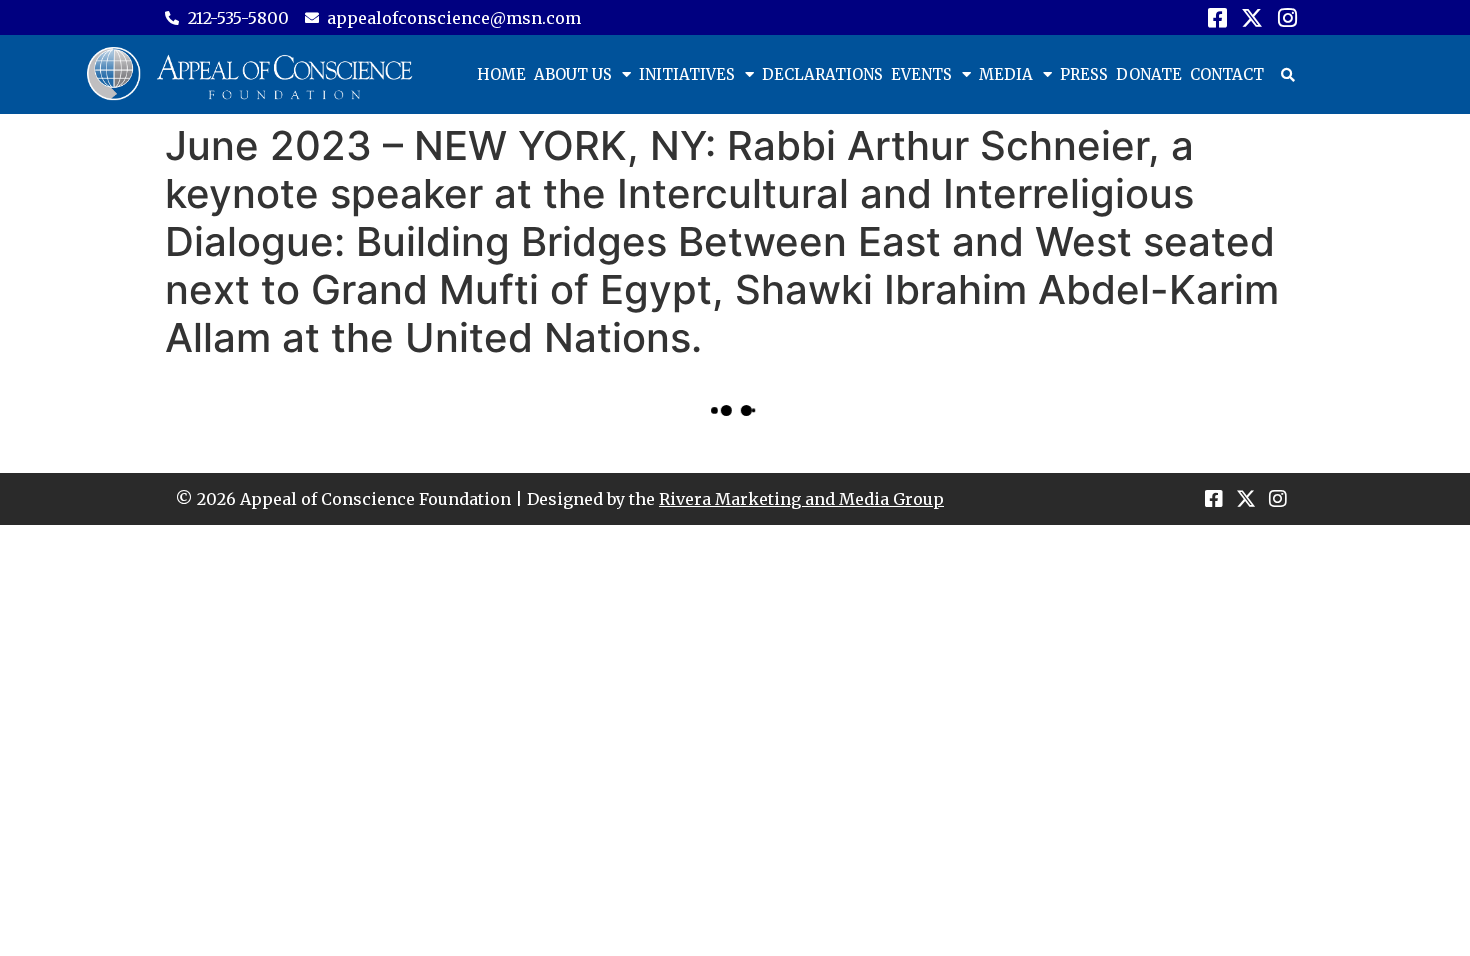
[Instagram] (1287, 17)
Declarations (822, 74)
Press (1084, 74)
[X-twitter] (1252, 17)
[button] (1287, 74)
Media (1006, 74)
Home (501, 74)
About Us (573, 74)
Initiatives (687, 74)
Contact (1227, 74)
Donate (1149, 74)
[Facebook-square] (1216, 17)
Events (921, 74)
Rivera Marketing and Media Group (801, 499)
